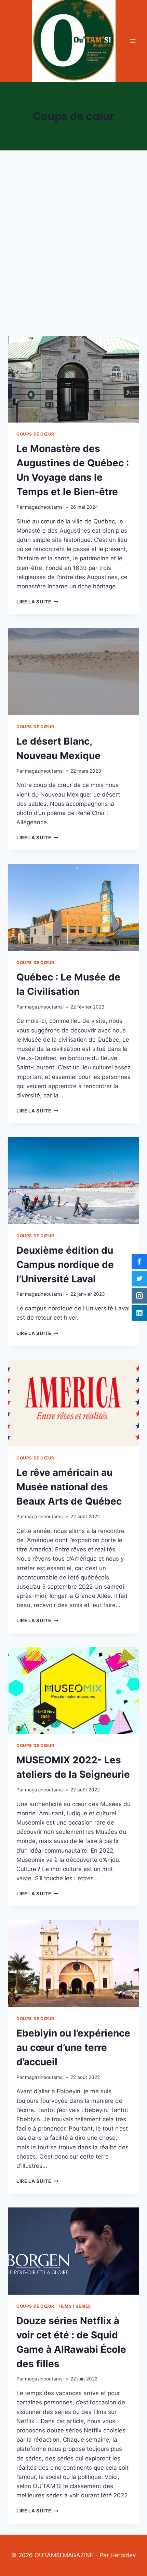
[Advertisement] (73, 251)
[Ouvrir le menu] (132, 41)
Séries (83, 2306)
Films (65, 2306)
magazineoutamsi (44, 507)
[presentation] (73, 379)
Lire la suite (37, 602)
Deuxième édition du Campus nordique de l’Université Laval (65, 1265)
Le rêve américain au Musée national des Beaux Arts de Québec (69, 1487)
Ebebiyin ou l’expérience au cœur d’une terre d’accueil (73, 2047)
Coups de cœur (35, 434)
